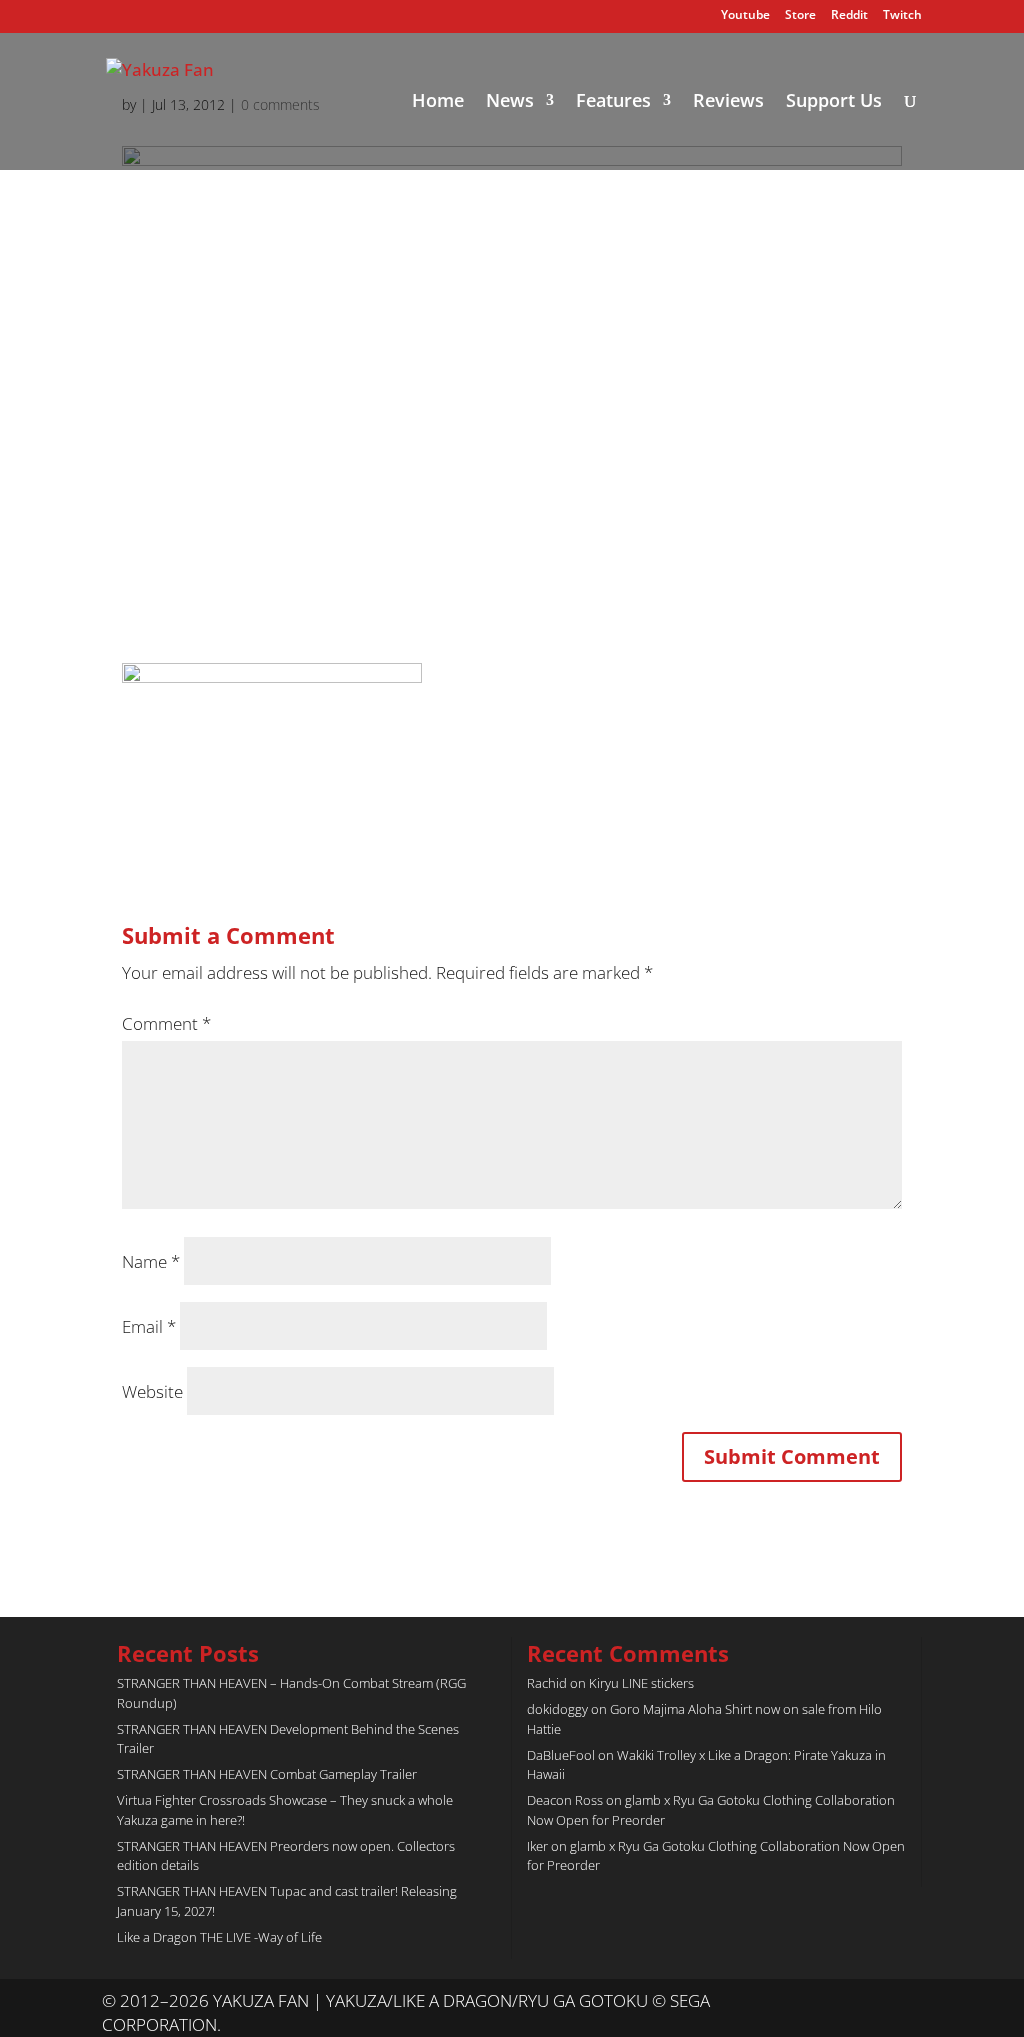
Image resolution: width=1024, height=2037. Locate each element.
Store (800, 16)
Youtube (745, 16)
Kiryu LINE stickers (641, 1683)
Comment (166, 1023)
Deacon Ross (565, 1800)
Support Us (834, 102)
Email (149, 1326)
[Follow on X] (866, 2002)
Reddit (849, 16)
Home (438, 102)
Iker (537, 1846)
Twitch (902, 16)
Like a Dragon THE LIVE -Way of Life (219, 1937)
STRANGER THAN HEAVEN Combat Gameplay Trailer (267, 1774)
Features (613, 102)
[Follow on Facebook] (906, 2002)
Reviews (728, 102)
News (510, 102)
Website (152, 1391)
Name (151, 1261)
